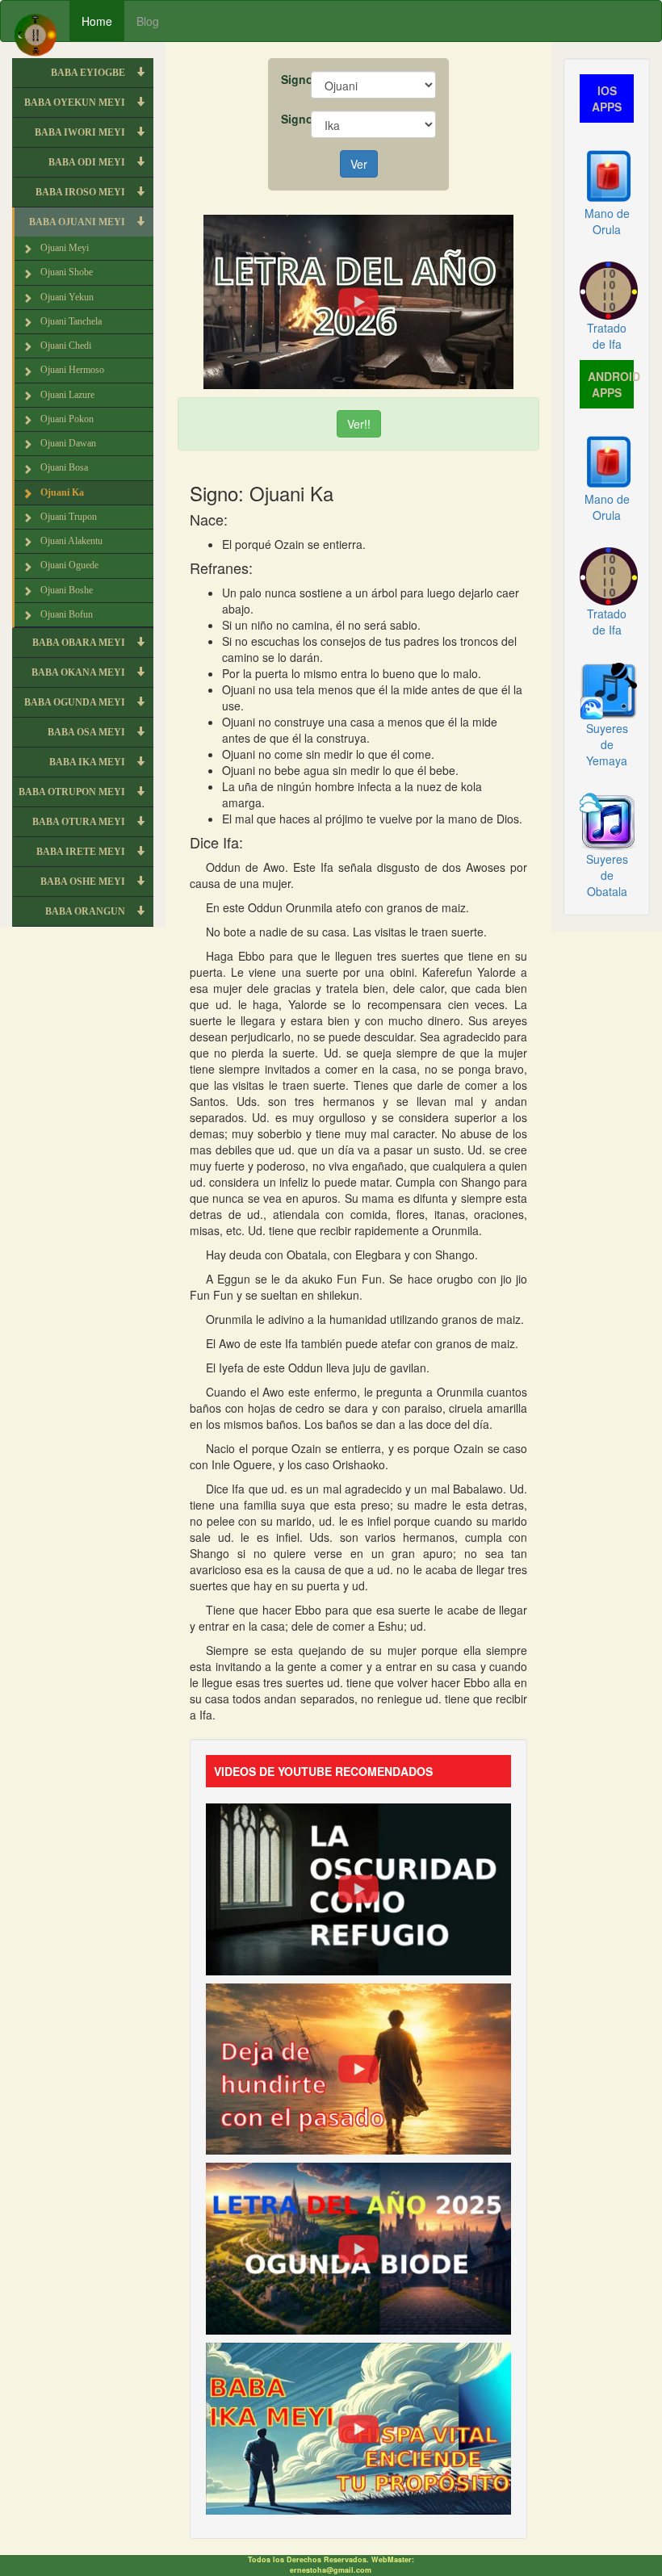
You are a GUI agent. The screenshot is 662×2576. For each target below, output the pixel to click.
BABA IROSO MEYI (82, 192)
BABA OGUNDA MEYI (76, 702)
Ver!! (359, 424)
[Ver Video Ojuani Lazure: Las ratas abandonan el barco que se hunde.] (358, 2067)
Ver (359, 164)
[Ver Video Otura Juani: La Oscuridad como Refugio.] (358, 1887)
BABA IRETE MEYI (82, 852)
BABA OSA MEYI (88, 732)
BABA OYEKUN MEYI (76, 103)
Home (97, 21)
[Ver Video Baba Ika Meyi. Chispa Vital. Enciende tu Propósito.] (358, 2427)
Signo (290, 79)
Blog (148, 21)
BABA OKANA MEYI (80, 672)
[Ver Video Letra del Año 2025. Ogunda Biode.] (358, 2247)
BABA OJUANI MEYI (78, 222)
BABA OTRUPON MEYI (73, 792)
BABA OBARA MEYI (80, 643)
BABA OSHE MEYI (84, 882)
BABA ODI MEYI (88, 162)
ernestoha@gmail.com (331, 2570)
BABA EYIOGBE (89, 73)
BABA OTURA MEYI (80, 822)
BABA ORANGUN (86, 911)
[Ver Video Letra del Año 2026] (358, 300)
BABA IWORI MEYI (81, 132)
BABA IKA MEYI (88, 762)
